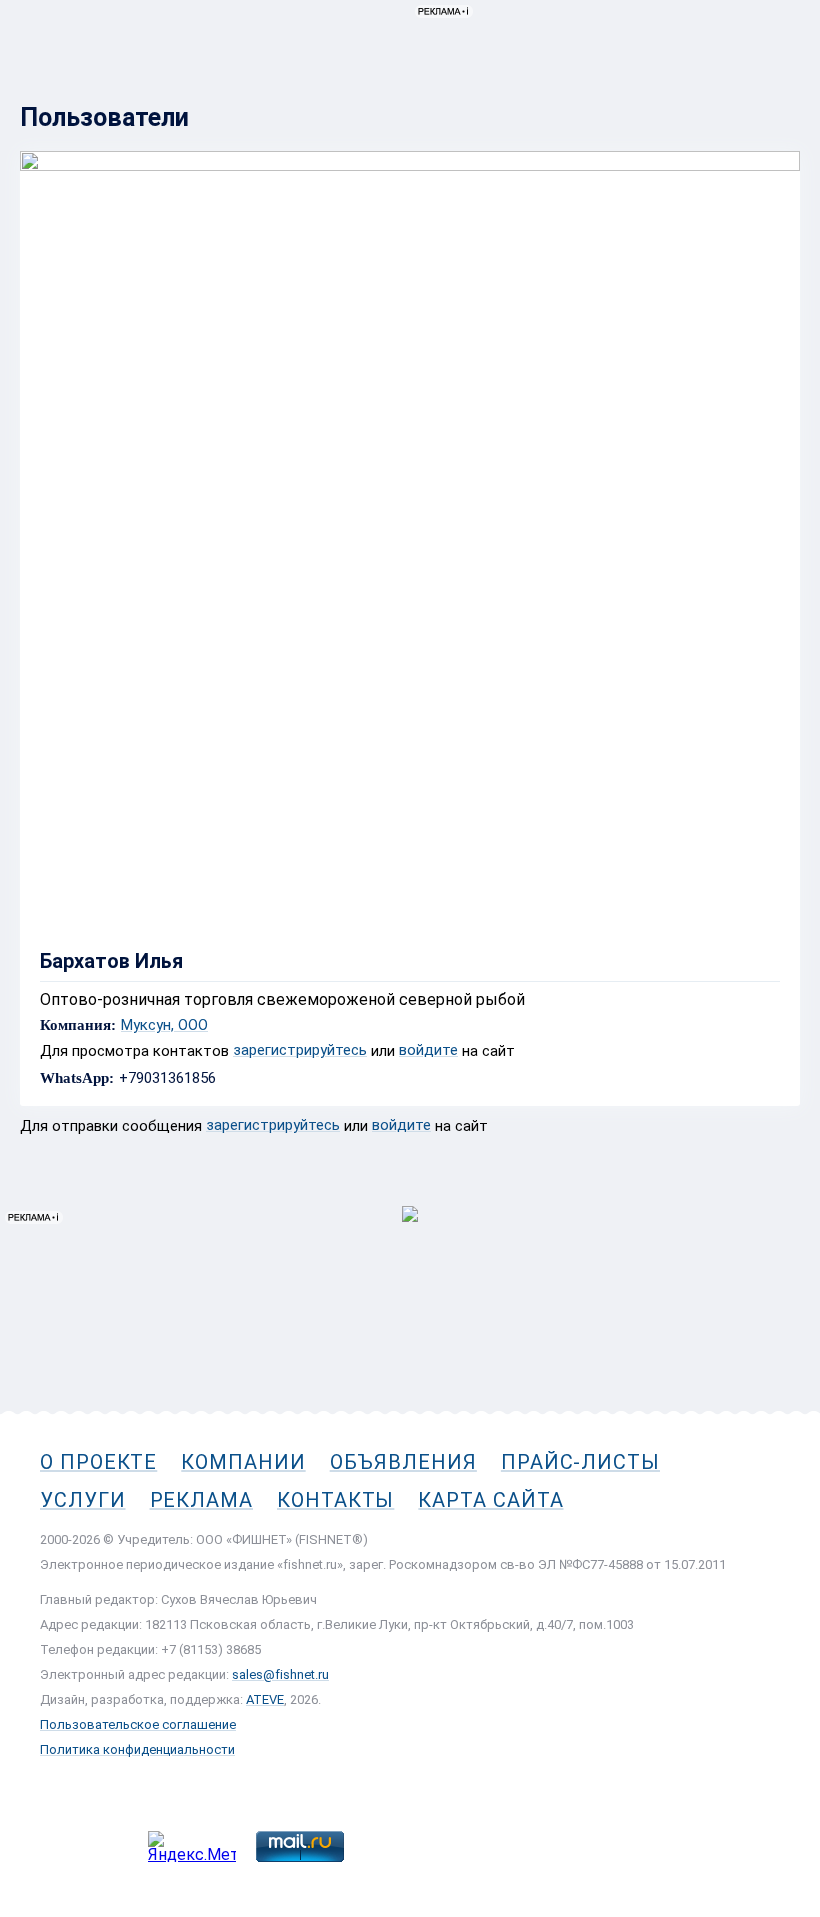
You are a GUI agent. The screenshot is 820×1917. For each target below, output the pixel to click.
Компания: (78, 1025)
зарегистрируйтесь (300, 1050)
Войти (778, 106)
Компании (243, 1462)
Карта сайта (490, 1500)
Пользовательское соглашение (138, 1724)
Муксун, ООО (164, 1025)
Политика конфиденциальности (137, 1749)
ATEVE (265, 1699)
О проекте (98, 1462)
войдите (428, 1050)
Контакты (335, 1500)
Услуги (83, 1500)
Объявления (403, 1462)
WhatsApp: (77, 1078)
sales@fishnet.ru (280, 1674)
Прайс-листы (580, 1462)
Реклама (201, 1500)
